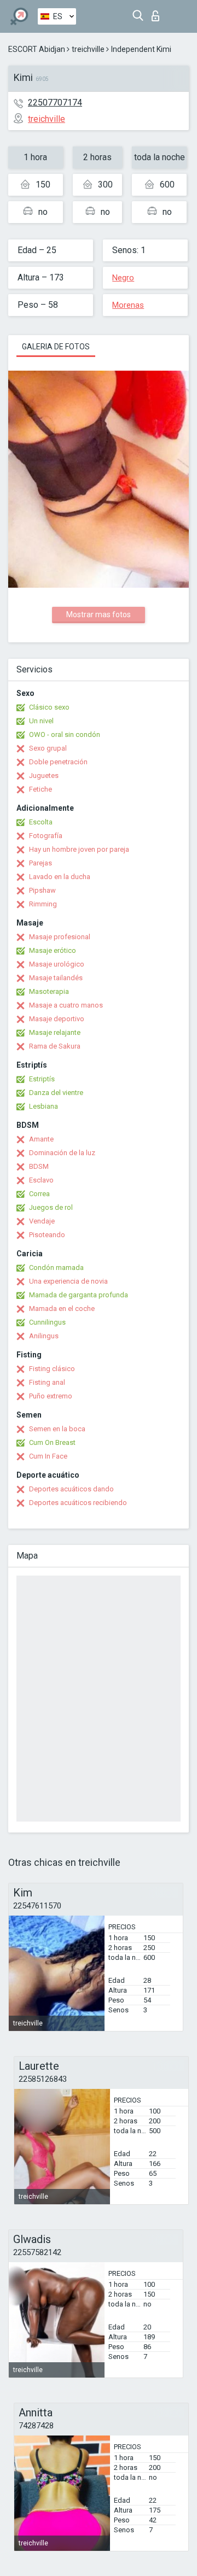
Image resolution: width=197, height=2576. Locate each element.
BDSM (39, 1166)
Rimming (43, 904)
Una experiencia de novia (68, 1281)
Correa (39, 1194)
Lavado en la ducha (60, 877)
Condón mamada (56, 1267)
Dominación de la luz (62, 1153)
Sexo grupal (48, 748)
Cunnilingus (47, 1322)
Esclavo (41, 1180)
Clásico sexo (49, 707)
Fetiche (40, 789)
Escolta (41, 822)
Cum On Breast (52, 1442)
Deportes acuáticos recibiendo (78, 1503)
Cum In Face (48, 1456)
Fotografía (46, 836)
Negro (123, 278)
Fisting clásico (52, 1369)
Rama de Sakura (55, 1046)
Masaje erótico (53, 950)
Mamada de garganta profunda (79, 1295)
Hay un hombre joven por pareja (79, 849)
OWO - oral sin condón (65, 734)
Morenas (128, 305)
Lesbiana (44, 1106)
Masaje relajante (55, 1032)
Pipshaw (42, 890)
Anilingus (44, 1336)
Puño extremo (51, 1396)
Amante (41, 1139)
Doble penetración (58, 762)
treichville (88, 49)
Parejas (40, 863)
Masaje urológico (57, 964)
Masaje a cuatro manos (66, 1005)
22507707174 (55, 103)
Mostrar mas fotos (99, 614)
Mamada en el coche (62, 1309)
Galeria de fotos (56, 347)
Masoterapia (49, 991)
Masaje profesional (60, 937)
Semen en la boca (57, 1429)
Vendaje (42, 1221)
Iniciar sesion (158, 13)
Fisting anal (47, 1382)
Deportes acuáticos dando (71, 1489)
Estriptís (42, 1079)
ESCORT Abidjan (37, 49)
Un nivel (41, 721)
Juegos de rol (51, 1207)
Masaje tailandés (56, 978)
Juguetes (44, 775)
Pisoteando (47, 1235)
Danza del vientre (56, 1093)
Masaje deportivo (57, 1019)
